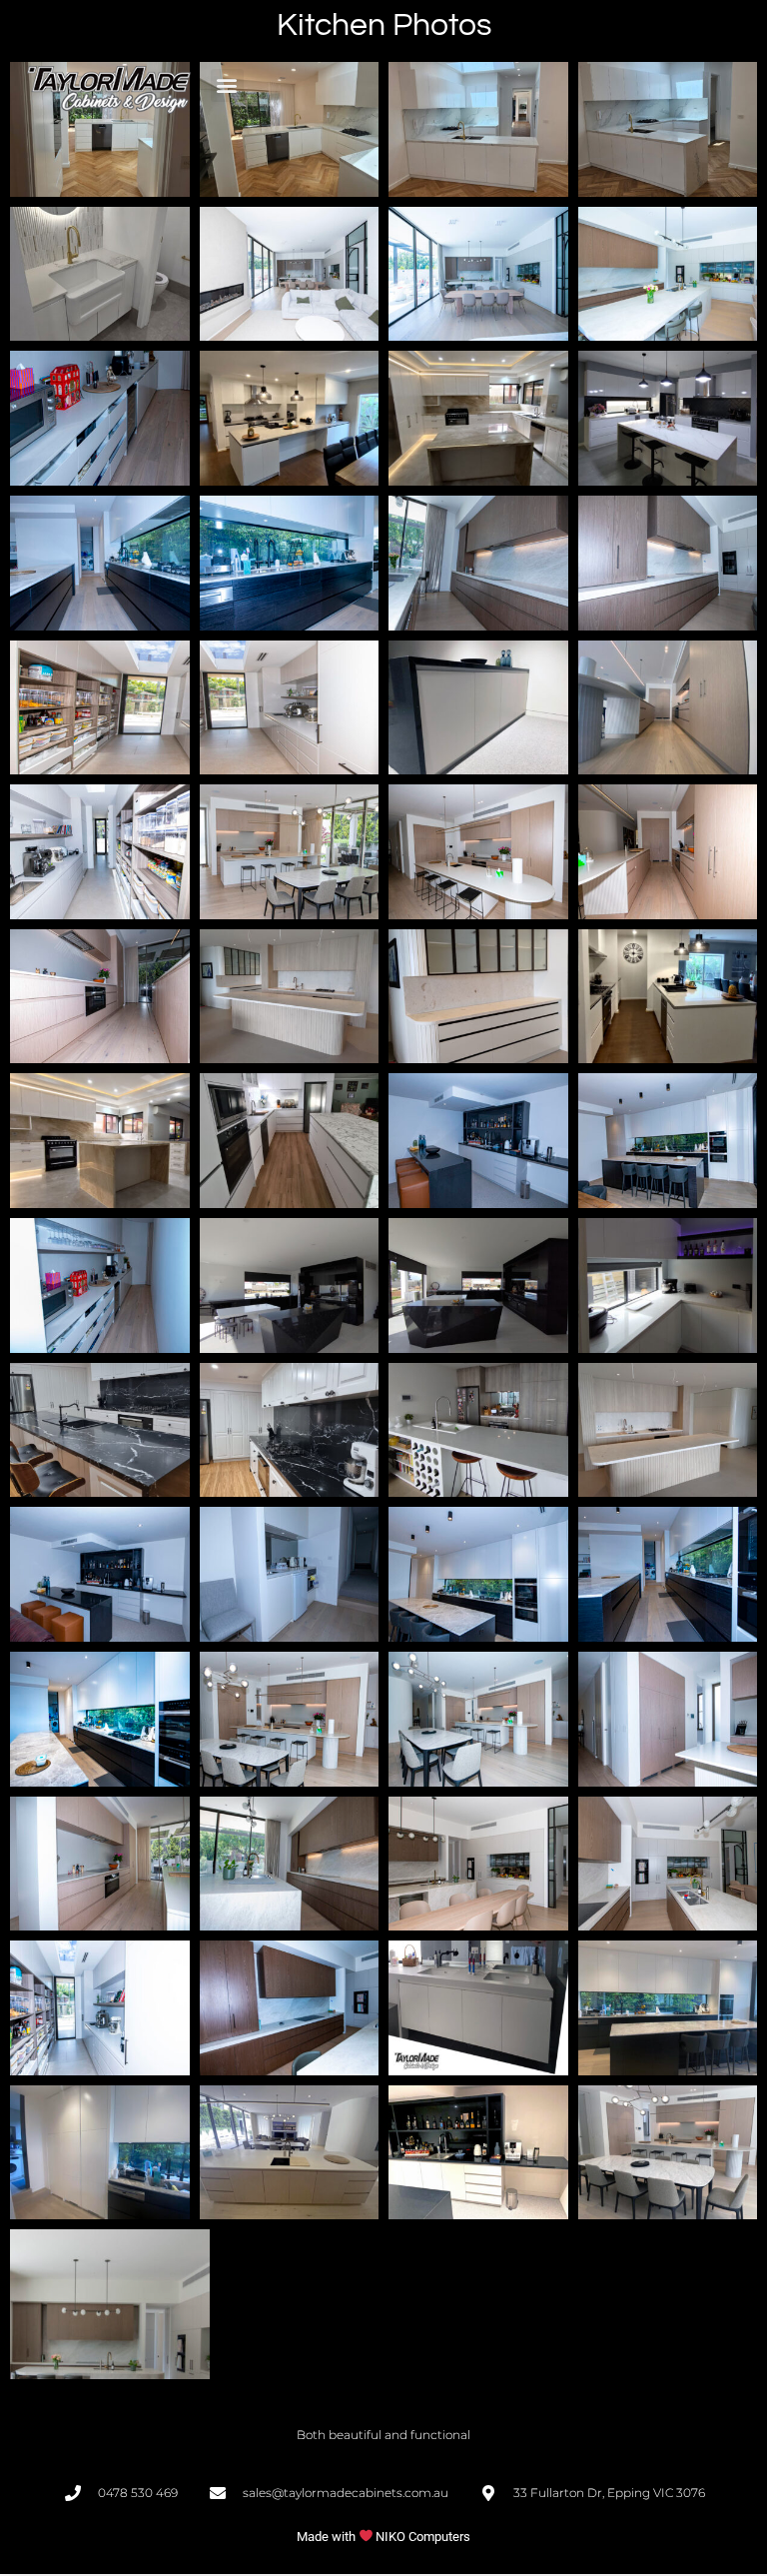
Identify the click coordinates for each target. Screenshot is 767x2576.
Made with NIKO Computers (384, 2537)
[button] (227, 85)
